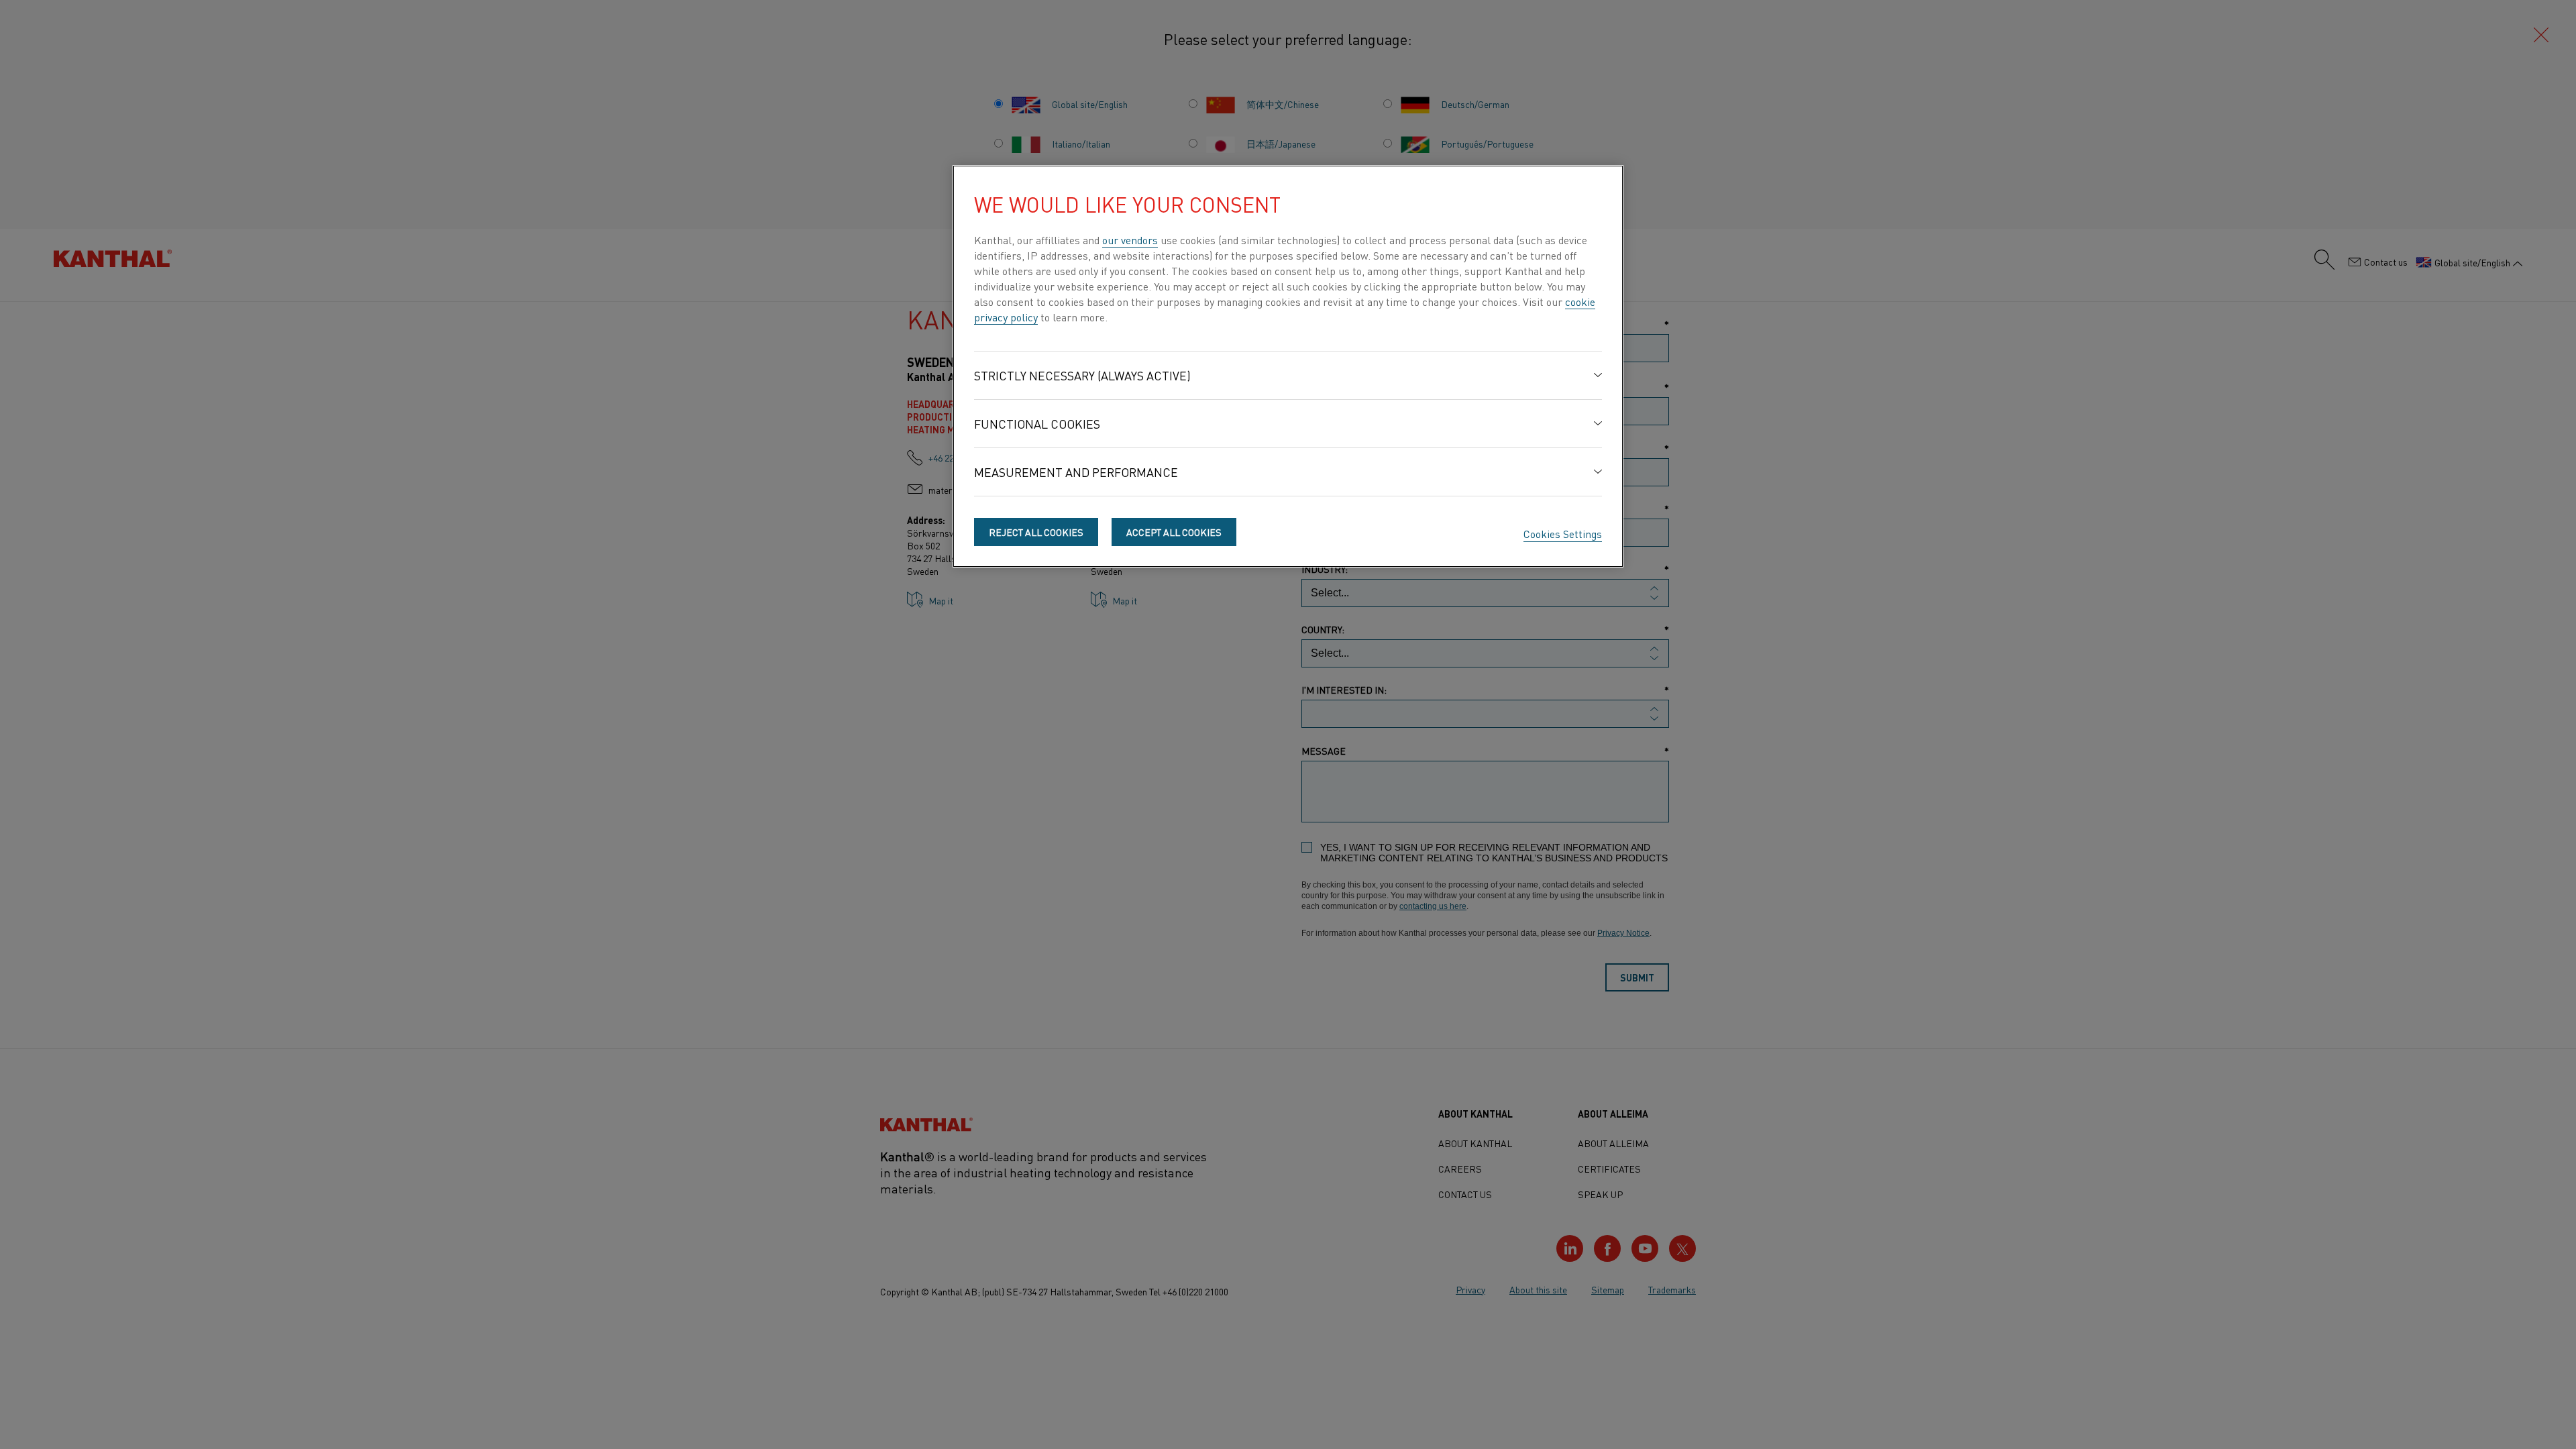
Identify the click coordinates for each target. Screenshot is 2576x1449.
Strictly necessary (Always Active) (1082, 375)
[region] (1288, 366)
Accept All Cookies (1174, 532)
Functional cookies (1037, 424)
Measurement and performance (1076, 472)
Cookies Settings (1563, 533)
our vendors (1130, 239)
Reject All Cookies (1036, 532)
